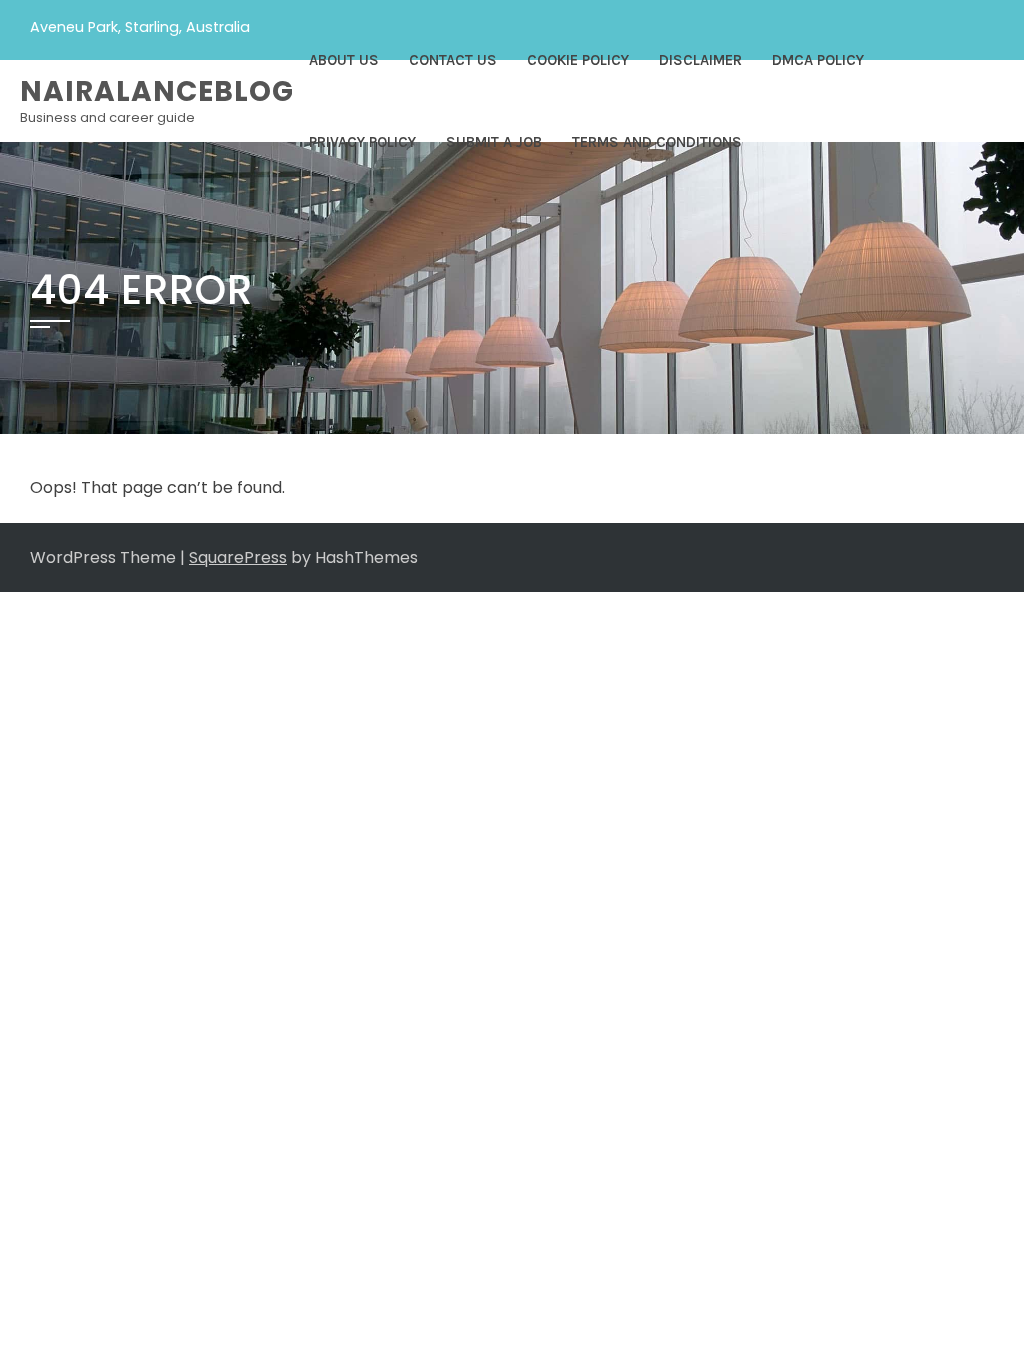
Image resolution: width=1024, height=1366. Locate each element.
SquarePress (238, 557)
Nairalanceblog (157, 91)
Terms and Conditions (657, 142)
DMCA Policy (818, 60)
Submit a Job (494, 142)
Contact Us (453, 60)
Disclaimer (700, 60)
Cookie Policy (578, 60)
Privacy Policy (362, 142)
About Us (344, 60)
